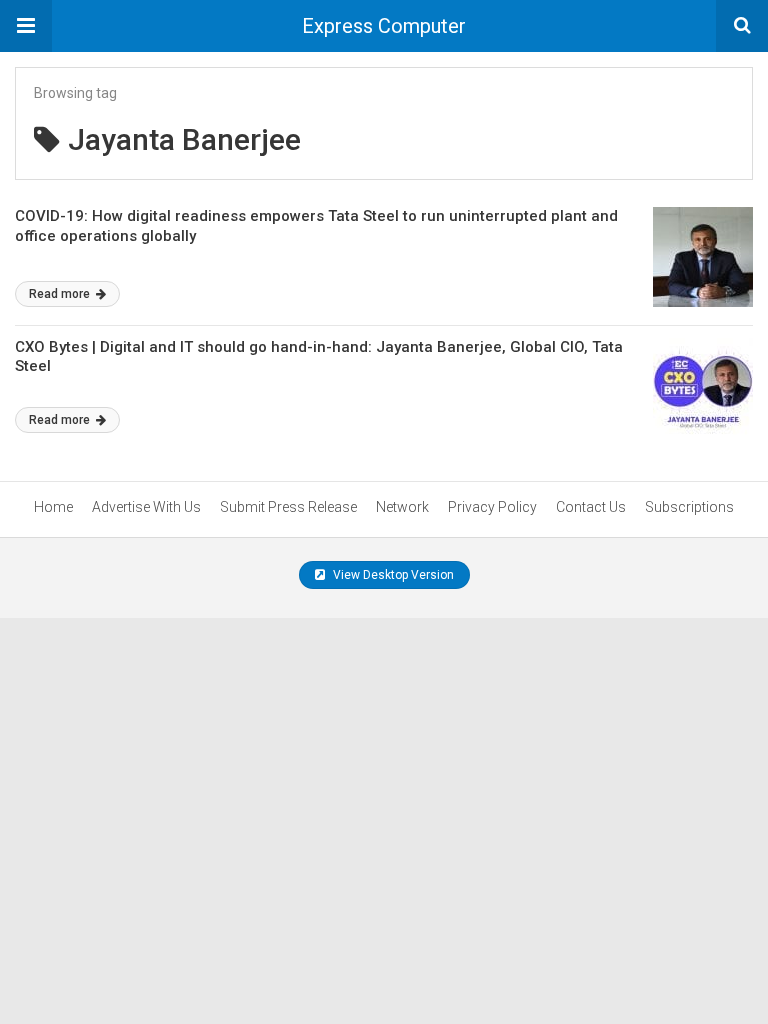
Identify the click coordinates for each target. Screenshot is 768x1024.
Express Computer (384, 26)
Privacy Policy (492, 507)
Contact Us (591, 507)
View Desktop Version (392, 575)
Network (402, 507)
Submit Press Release (288, 507)
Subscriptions (689, 507)
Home (53, 507)
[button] (26, 26)
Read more (61, 294)
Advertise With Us (146, 507)
